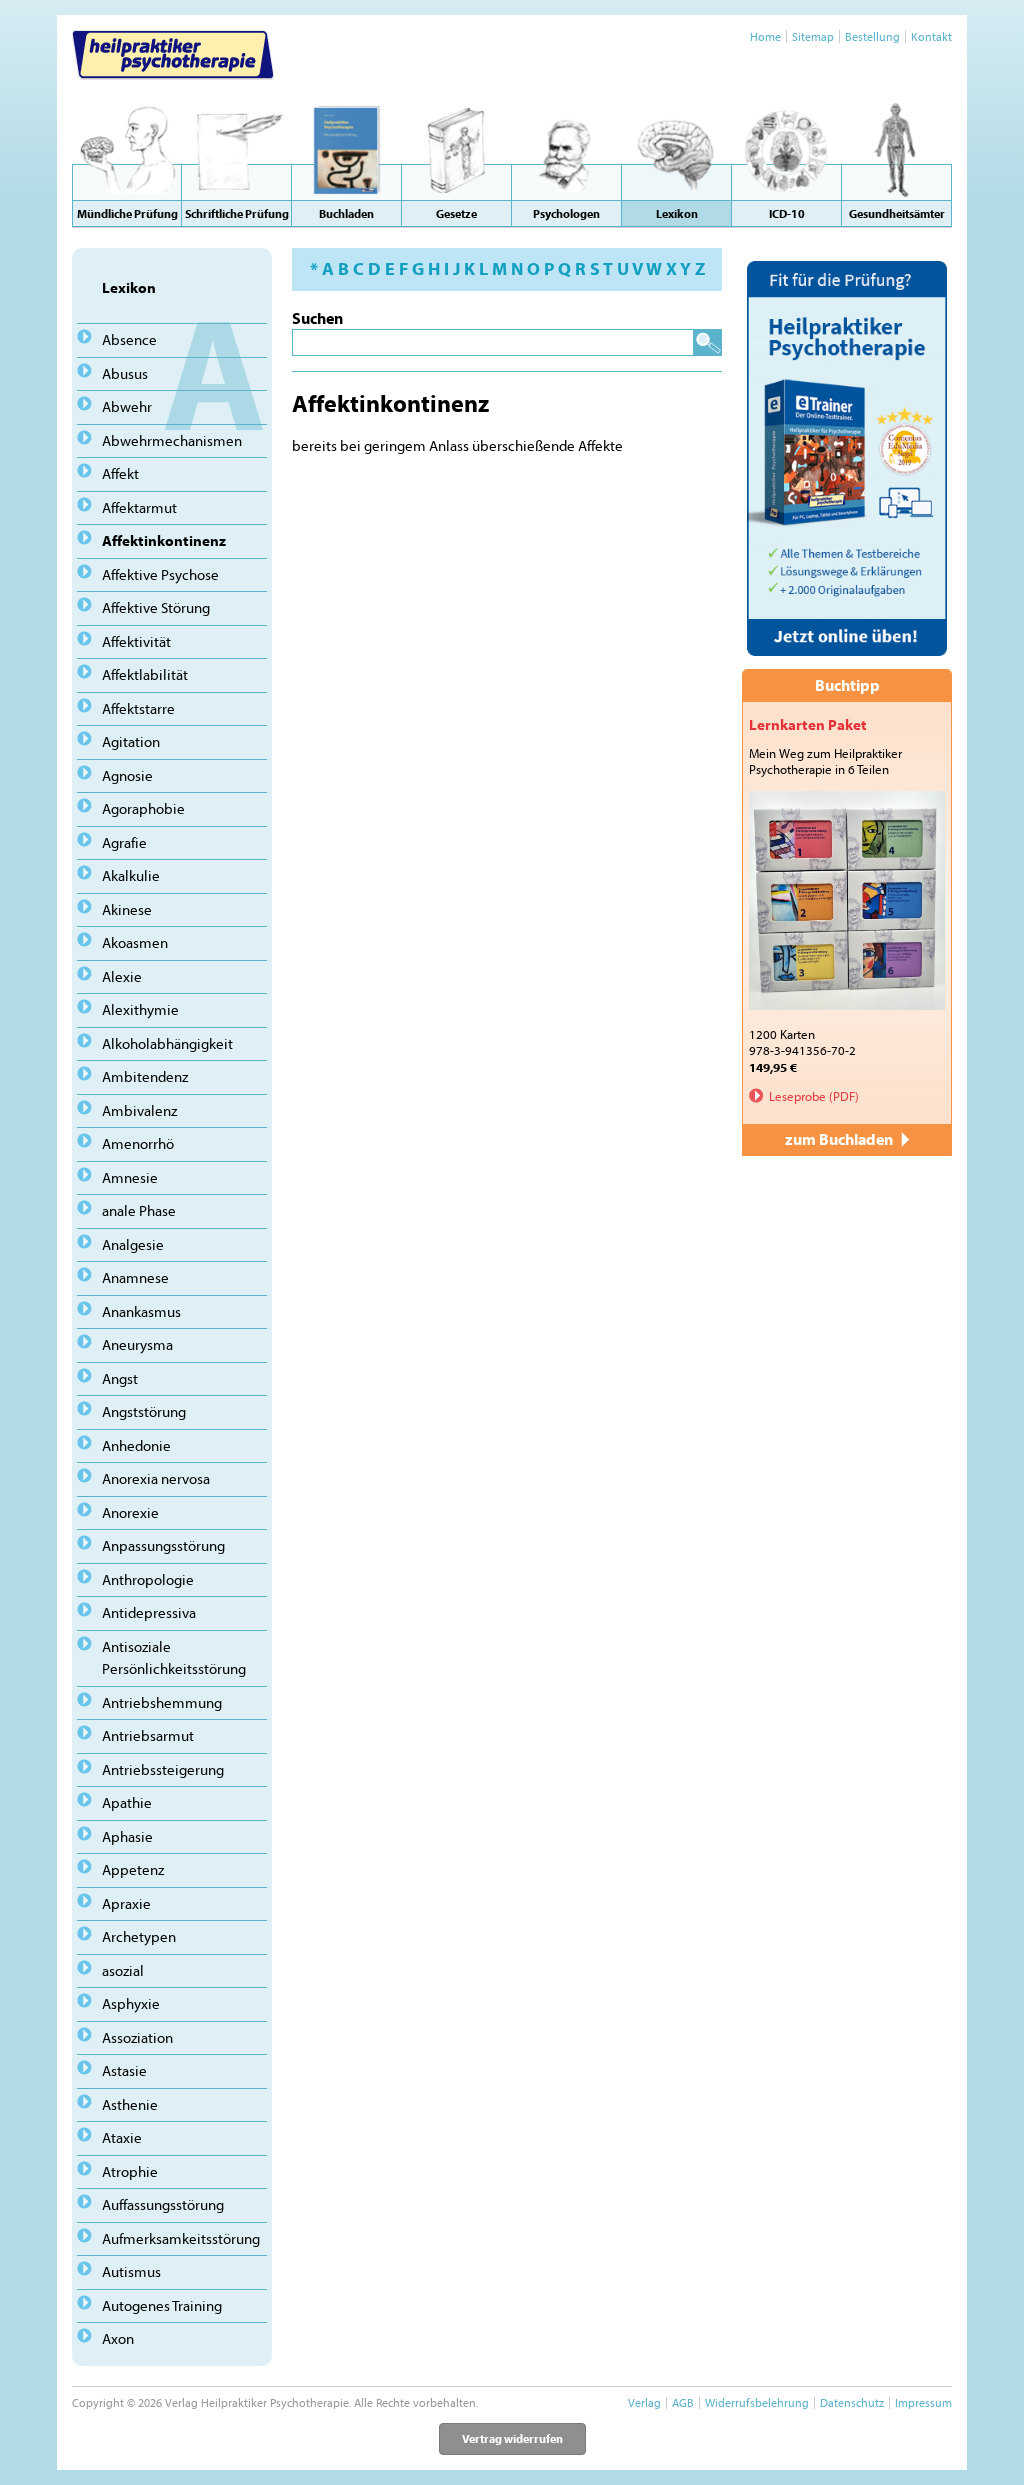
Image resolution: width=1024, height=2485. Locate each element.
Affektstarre (138, 708)
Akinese (127, 909)
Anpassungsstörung (163, 1545)
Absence (129, 339)
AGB (683, 2402)
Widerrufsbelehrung (757, 2402)
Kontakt (931, 36)
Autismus (131, 2271)
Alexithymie (140, 1009)
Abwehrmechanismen (172, 440)
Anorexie (130, 1512)
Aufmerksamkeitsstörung (181, 2238)
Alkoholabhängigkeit (167, 1043)
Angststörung (144, 1411)
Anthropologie (148, 1579)
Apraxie (126, 1903)
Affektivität (136, 641)
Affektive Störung (156, 607)
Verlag (644, 2402)
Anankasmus (141, 1311)
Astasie (124, 2070)
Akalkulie (131, 875)
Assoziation (137, 2037)
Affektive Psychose (160, 574)
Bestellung (872, 36)
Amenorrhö (138, 1143)
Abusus (125, 373)
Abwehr (127, 406)
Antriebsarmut (148, 1735)
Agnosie (127, 775)
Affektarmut (139, 507)
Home (765, 36)
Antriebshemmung (162, 1702)
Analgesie (133, 1244)
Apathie (127, 1802)
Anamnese (135, 1277)
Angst (120, 1378)
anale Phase (139, 1210)
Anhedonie (136, 1445)
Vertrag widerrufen (512, 2438)
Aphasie (127, 1836)
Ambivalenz (139, 1110)
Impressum (923, 2402)
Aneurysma (137, 1344)
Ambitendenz (145, 1076)
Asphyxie (131, 2003)
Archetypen (139, 1936)
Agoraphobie (143, 808)
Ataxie (122, 2137)
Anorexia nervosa (156, 1478)
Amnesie (130, 1177)
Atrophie (130, 2171)
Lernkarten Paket (808, 724)
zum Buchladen (840, 1139)
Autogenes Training (162, 2305)
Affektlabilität (145, 674)
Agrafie (124, 842)
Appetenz (133, 1869)
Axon (118, 2338)
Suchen (317, 318)
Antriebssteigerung (163, 1769)
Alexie (122, 976)
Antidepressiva (149, 1612)
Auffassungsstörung (163, 2204)
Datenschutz (852, 2402)
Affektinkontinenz (164, 540)
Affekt (120, 473)
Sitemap (813, 36)
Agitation (131, 741)
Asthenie (130, 2104)
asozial (123, 1970)
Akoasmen (135, 942)
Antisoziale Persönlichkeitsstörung (174, 1658)
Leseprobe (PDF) (814, 1096)
